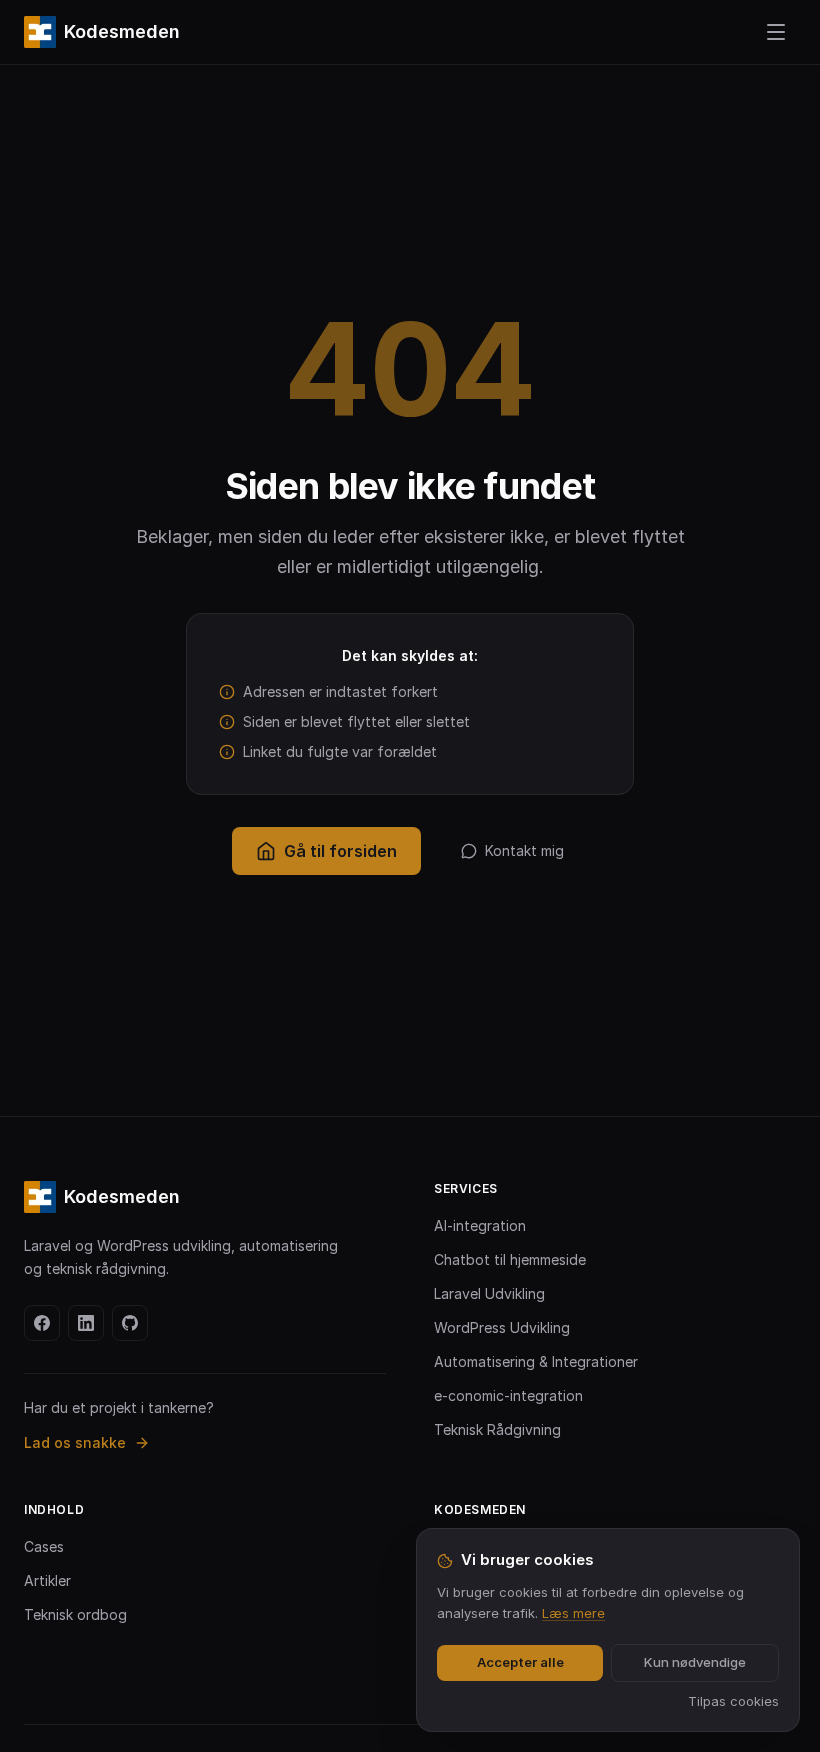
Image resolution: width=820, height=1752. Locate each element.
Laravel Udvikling (489, 1293)
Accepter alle (520, 1662)
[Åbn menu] (776, 32)
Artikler (47, 1580)
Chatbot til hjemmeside (510, 1259)
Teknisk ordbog (75, 1614)
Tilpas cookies (733, 1701)
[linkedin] (86, 1323)
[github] (130, 1323)
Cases (44, 1546)
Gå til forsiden (340, 851)
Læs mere (573, 1613)
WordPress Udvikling (502, 1327)
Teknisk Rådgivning (497, 1429)
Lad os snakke (75, 1442)
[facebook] (42, 1323)
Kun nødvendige (695, 1662)
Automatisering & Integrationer (536, 1361)
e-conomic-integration (508, 1395)
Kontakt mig (524, 850)
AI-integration (480, 1225)
